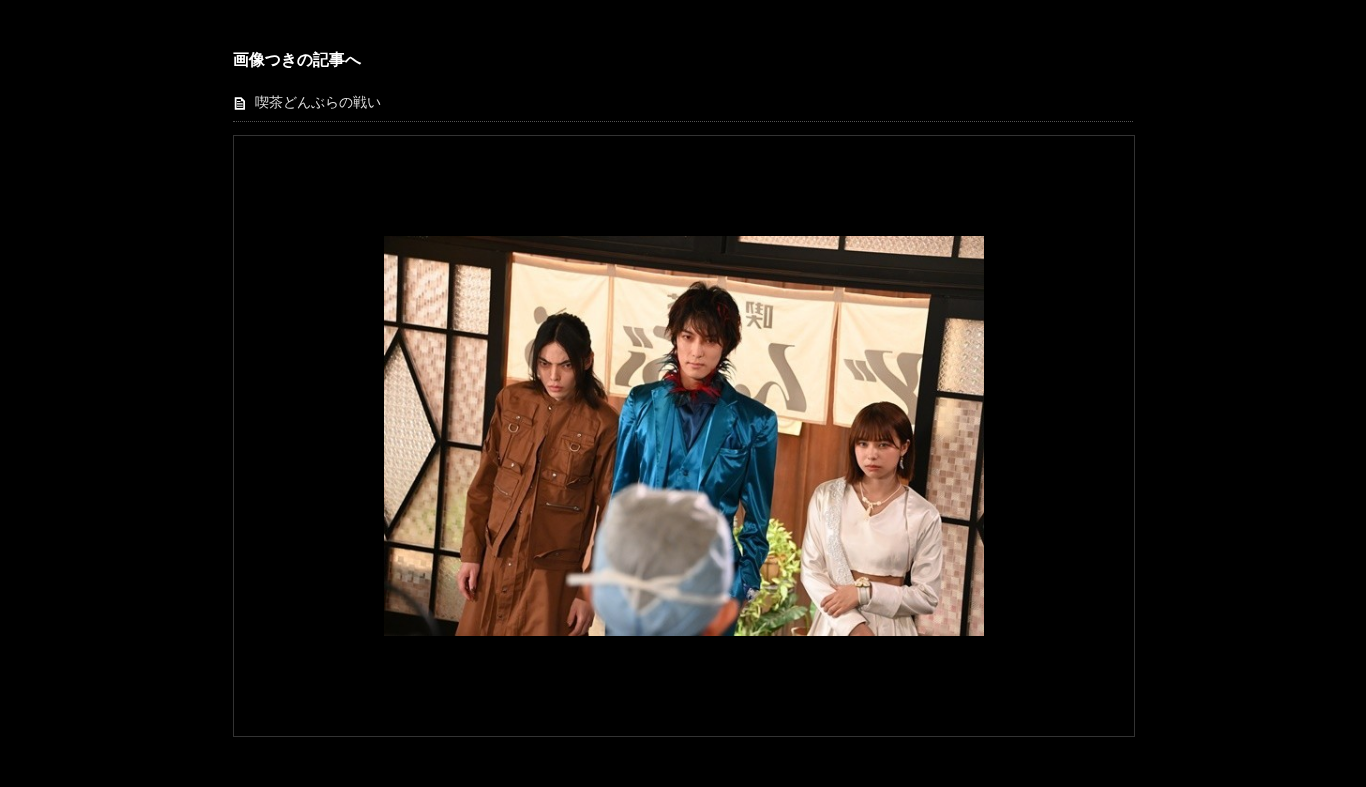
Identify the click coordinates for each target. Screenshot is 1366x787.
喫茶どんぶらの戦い (318, 102)
